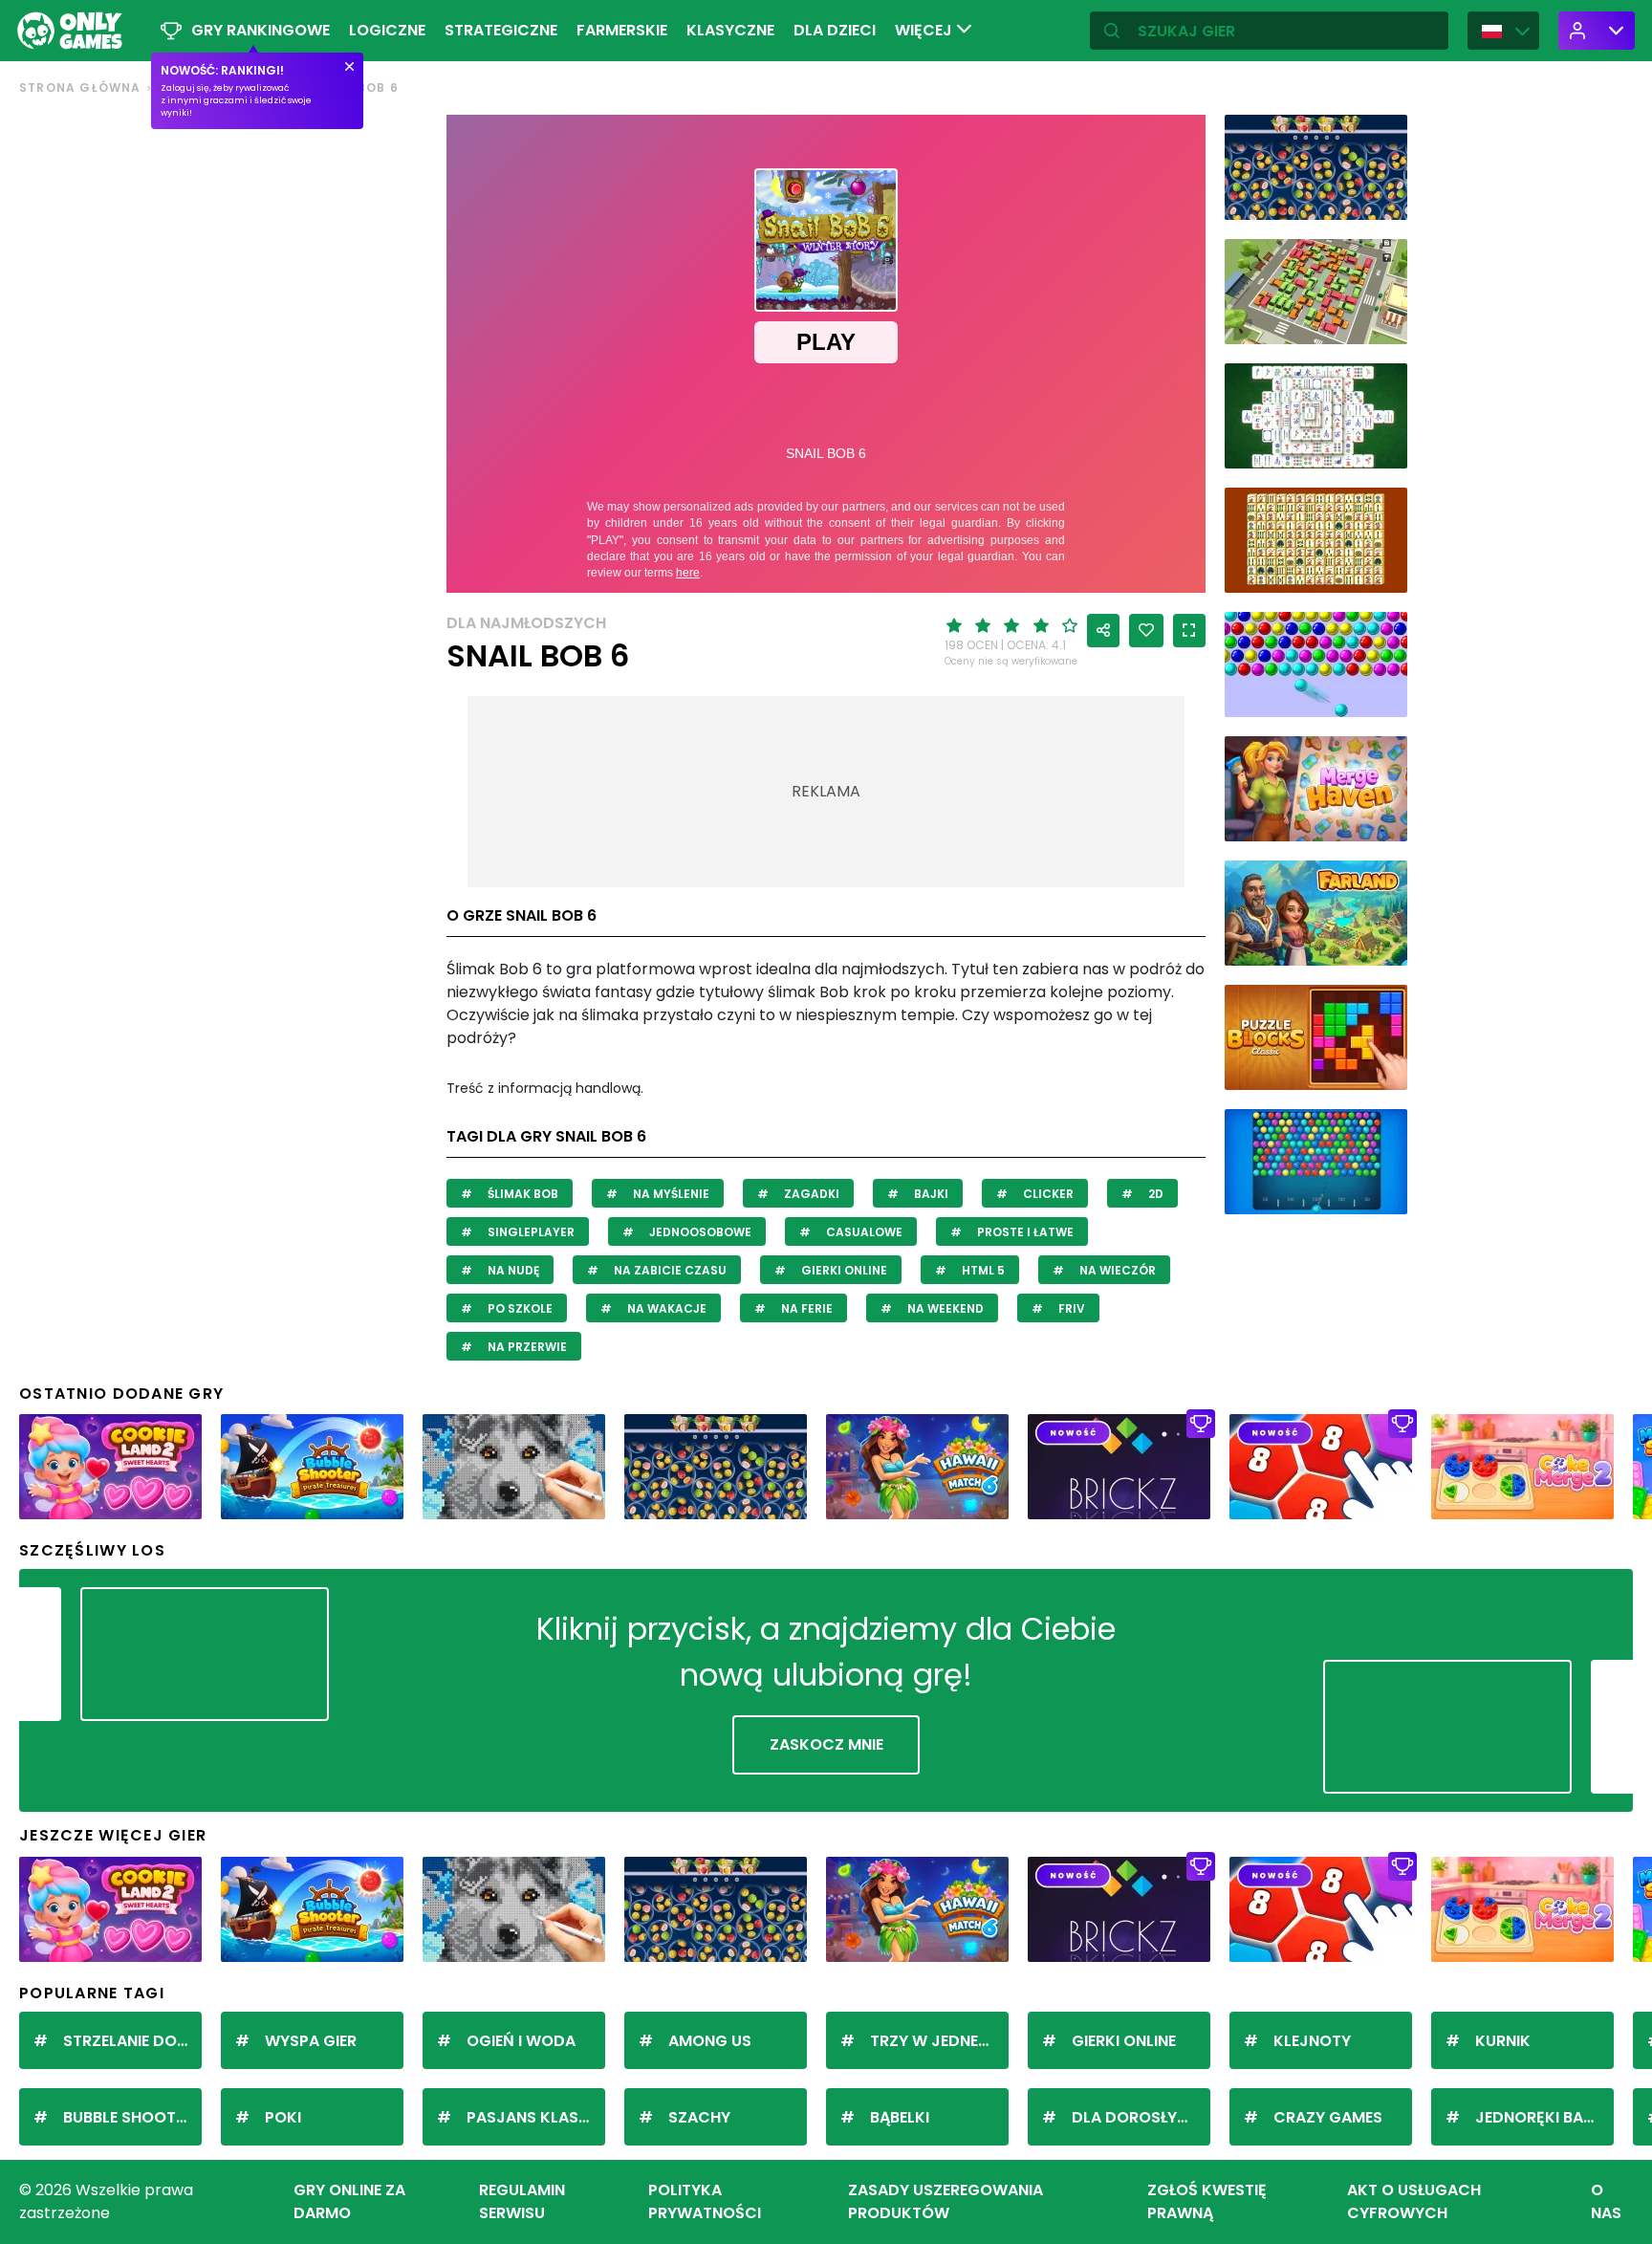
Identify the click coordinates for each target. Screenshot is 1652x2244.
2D (1154, 1194)
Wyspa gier (311, 2041)
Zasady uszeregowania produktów (946, 2201)
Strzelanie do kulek (132, 2041)
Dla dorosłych (1136, 2117)
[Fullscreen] (1189, 631)
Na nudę (512, 1270)
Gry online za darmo (349, 2201)
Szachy (699, 2117)
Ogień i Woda (521, 2041)
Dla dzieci (835, 30)
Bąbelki (900, 2117)
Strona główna (80, 87)
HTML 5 (982, 1270)
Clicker (1047, 1194)
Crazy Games (1328, 2117)
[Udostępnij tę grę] (1103, 631)
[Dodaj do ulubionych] (1146, 631)
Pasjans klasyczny (536, 2117)
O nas (1606, 2201)
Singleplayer (530, 1232)
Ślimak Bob (522, 1194)
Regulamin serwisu (522, 2201)
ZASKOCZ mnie (826, 1744)
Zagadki (810, 1194)
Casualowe (863, 1232)
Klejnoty (1312, 2041)
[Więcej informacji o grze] (1380, 198)
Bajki (930, 1194)
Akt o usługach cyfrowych (1414, 2201)
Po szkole (519, 1308)
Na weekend (944, 1308)
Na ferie (805, 1308)
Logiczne (387, 30)
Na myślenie (670, 1194)
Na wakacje (665, 1308)
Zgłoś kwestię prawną (1207, 2201)
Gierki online (843, 1270)
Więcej (925, 30)
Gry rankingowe (261, 30)
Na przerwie (526, 1347)
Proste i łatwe (1024, 1232)
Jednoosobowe (699, 1232)
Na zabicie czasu (669, 1270)
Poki (283, 2117)
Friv (1070, 1308)
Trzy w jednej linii (939, 2041)
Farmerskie (622, 30)
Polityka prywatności (705, 2201)
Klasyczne (730, 30)
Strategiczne (501, 30)
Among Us (710, 2041)
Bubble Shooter (128, 2117)
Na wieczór (1116, 1270)
